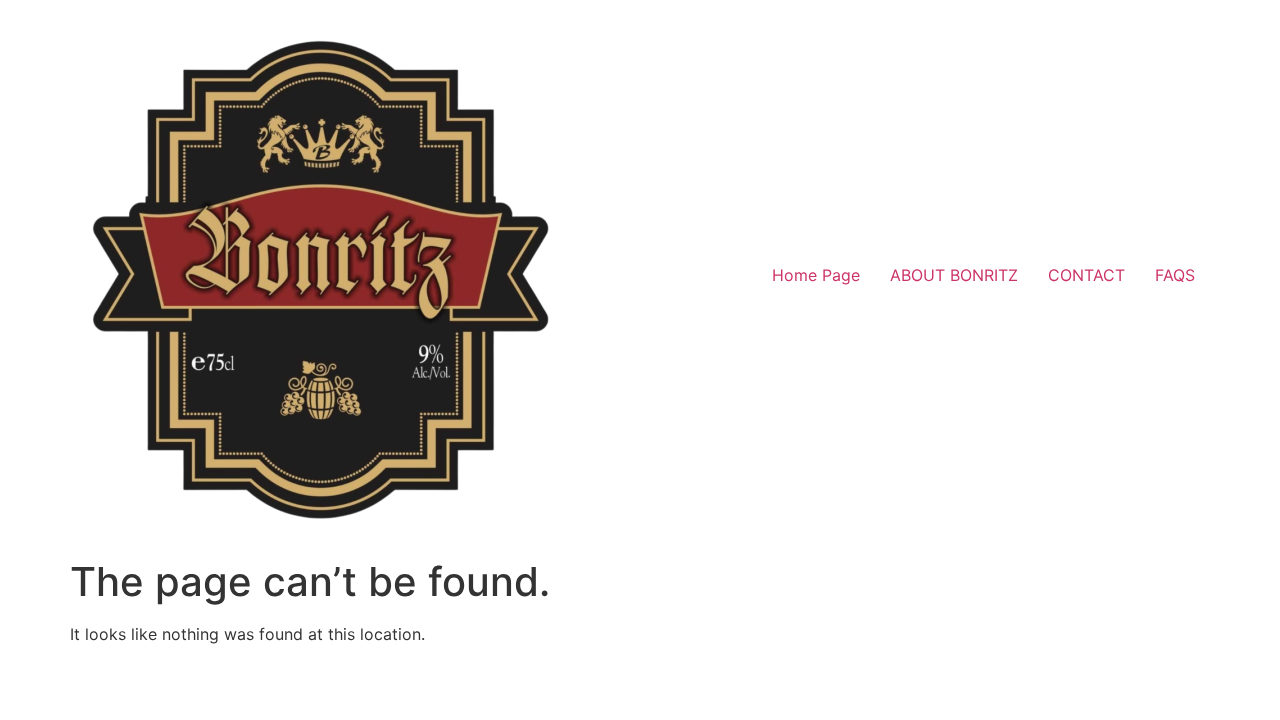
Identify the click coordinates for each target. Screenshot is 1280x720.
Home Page (816, 275)
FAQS (1175, 275)
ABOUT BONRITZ (954, 275)
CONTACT (1086, 275)
